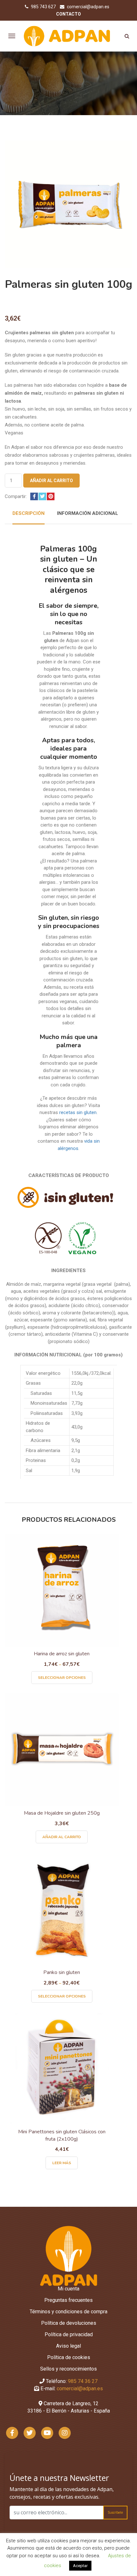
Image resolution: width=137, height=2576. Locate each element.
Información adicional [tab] (88, 513)
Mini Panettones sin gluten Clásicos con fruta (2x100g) (62, 2135)
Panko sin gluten (62, 1972)
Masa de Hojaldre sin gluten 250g (62, 1813)
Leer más (62, 2163)
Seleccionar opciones (62, 1678)
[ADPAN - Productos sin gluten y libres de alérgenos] (67, 36)
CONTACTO (68, 14)
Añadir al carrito (51, 481)
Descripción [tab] (29, 513)
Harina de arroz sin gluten (62, 1654)
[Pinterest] (51, 496)
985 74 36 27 (83, 2381)
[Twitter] (42, 496)
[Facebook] (34, 496)
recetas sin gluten (78, 1112)
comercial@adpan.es (88, 7)
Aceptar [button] (80, 2566)
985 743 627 (44, 7)
